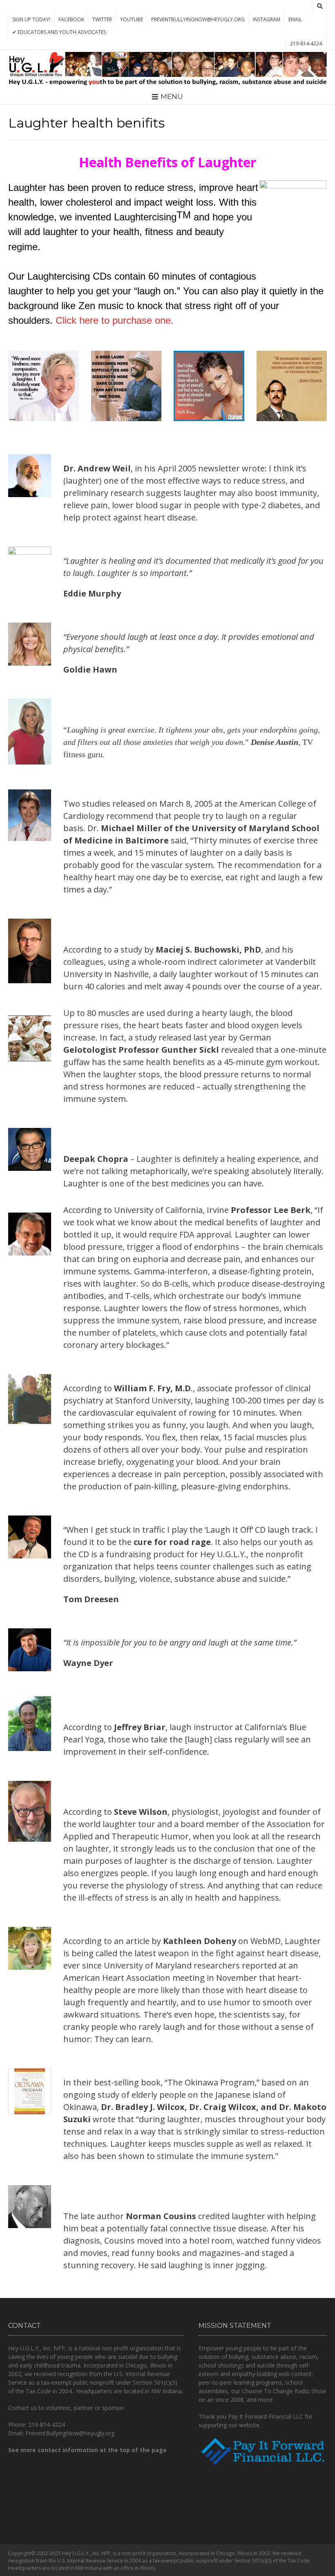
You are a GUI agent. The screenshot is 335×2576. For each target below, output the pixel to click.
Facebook (71, 19)
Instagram (267, 19)
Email (295, 19)
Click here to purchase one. (115, 320)
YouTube (132, 19)
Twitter (102, 19)
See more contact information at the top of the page (87, 2450)
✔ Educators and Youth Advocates (59, 32)
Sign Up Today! (31, 19)
